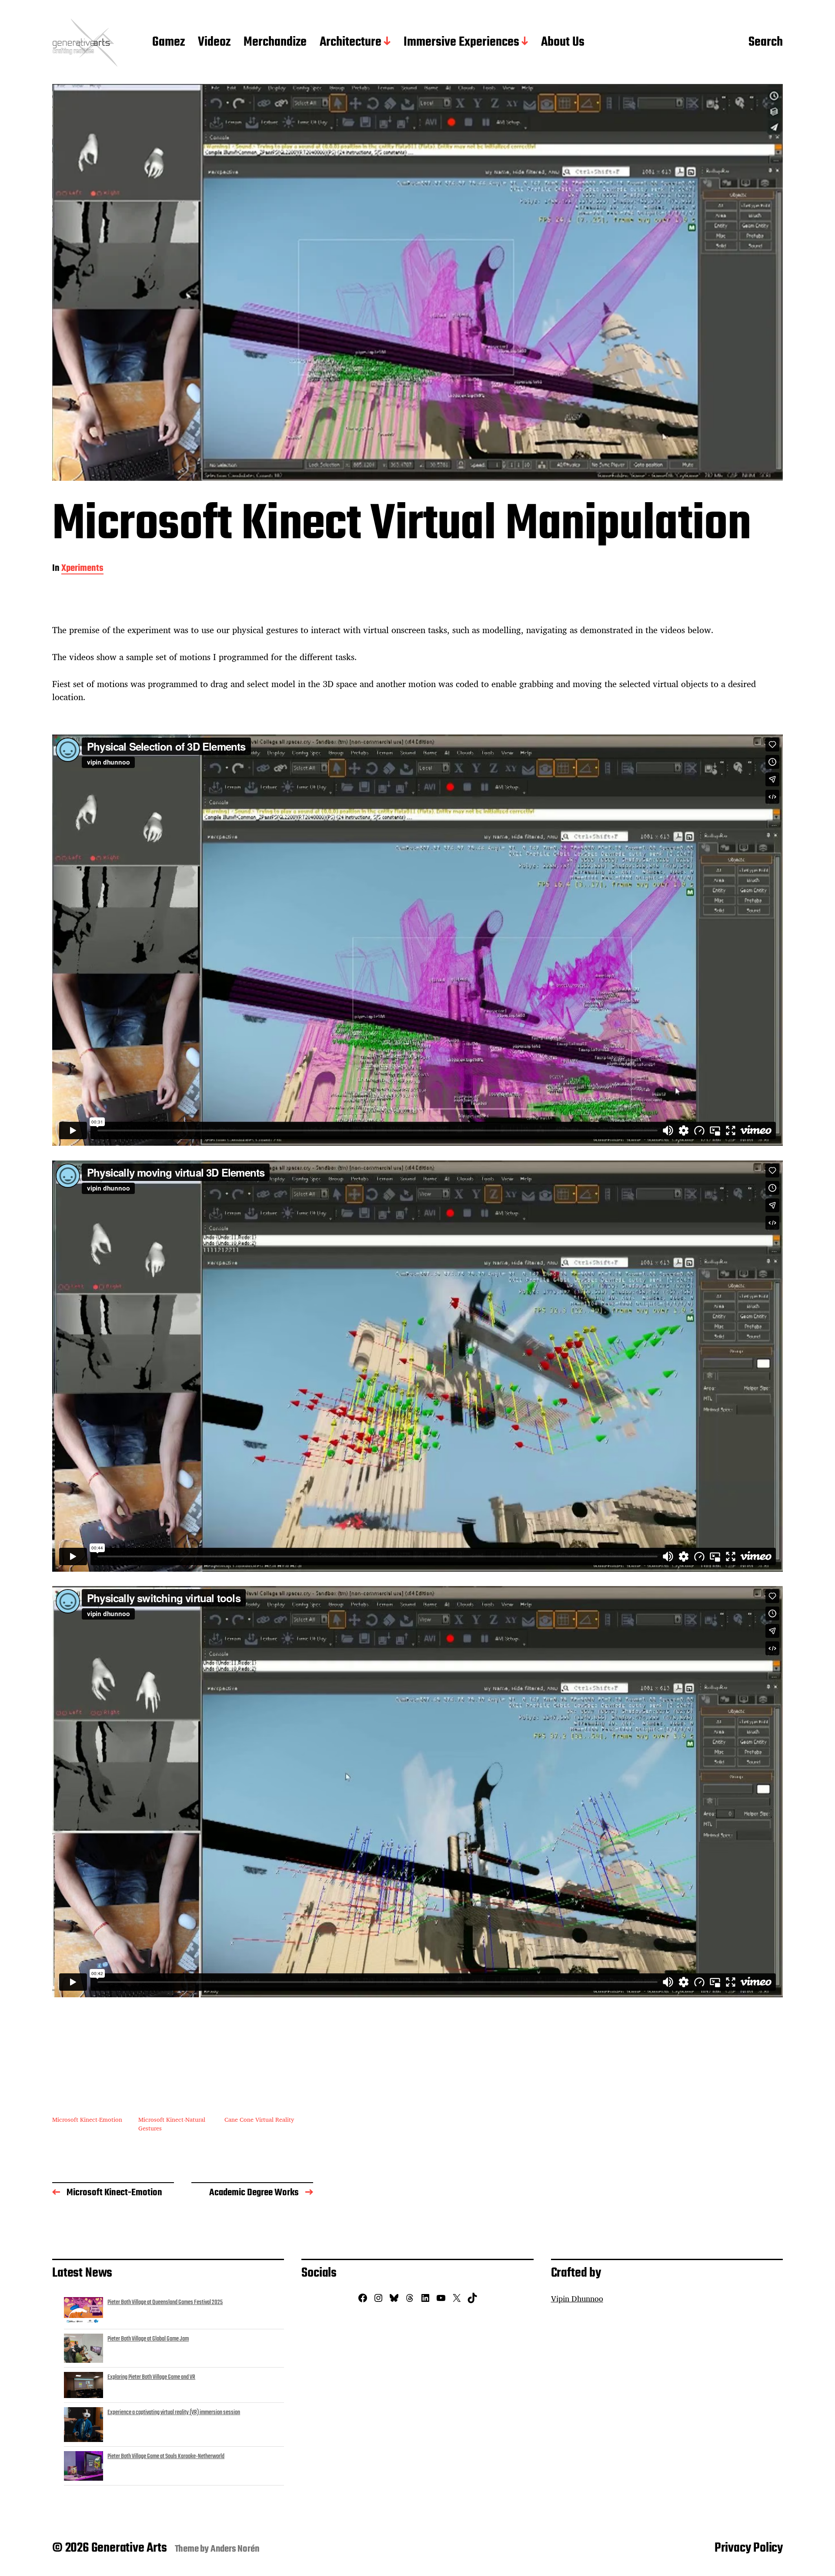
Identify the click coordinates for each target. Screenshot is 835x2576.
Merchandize (275, 43)
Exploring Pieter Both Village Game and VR (151, 2377)
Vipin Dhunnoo (577, 2298)
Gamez (169, 43)
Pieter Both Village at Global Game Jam (148, 2339)
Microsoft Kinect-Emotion (87, 2119)
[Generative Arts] (85, 43)
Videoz (214, 43)
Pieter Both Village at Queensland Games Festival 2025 (165, 2302)
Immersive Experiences (461, 43)
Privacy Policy (749, 2548)
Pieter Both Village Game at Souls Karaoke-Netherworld (166, 2456)
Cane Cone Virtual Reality (259, 2119)
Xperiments (82, 569)
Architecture (351, 43)
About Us (563, 43)
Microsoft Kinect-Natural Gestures (172, 2124)
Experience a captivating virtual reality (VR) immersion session (174, 2412)
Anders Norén (235, 2549)
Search (766, 43)
